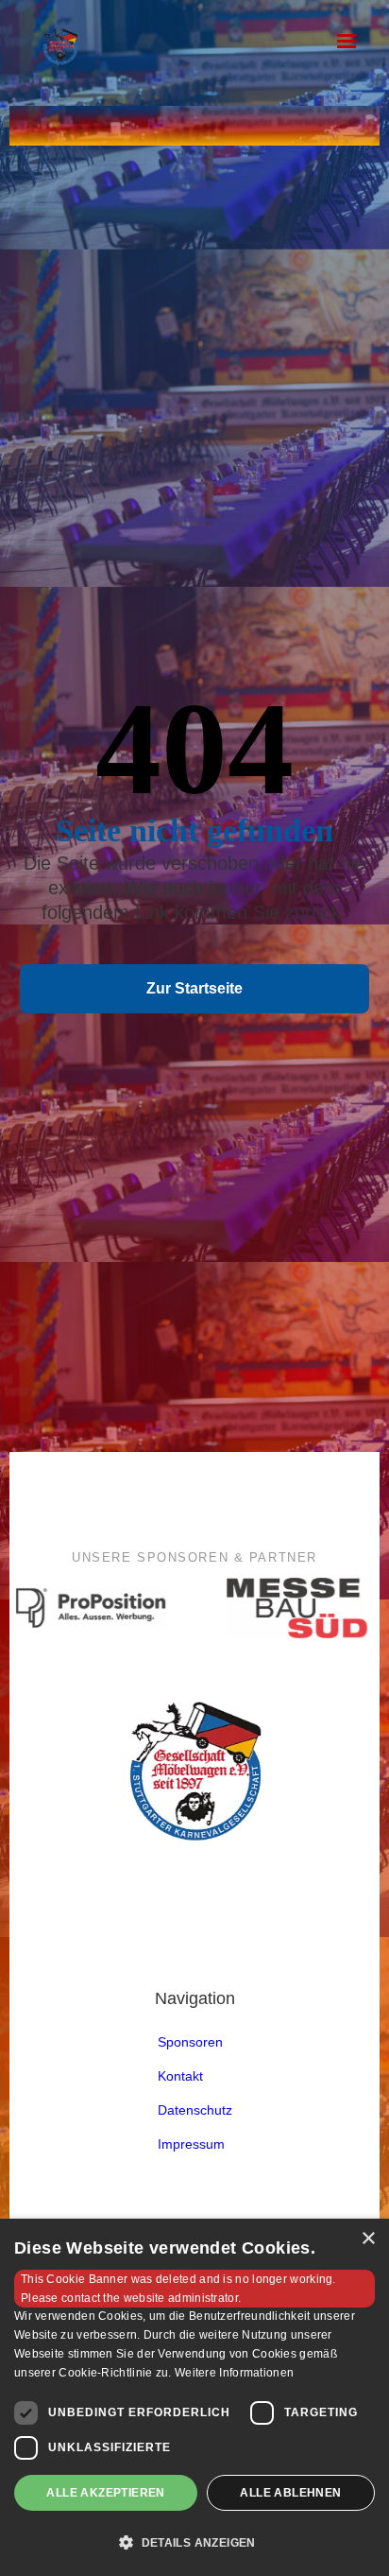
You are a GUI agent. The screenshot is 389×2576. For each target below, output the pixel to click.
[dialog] (194, 2397)
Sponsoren (190, 2042)
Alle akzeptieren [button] (105, 2493)
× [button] (368, 2239)
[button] (347, 42)
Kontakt (180, 2076)
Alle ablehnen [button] (290, 2493)
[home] (114, 49)
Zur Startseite (194, 988)
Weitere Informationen (234, 2373)
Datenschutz (195, 2110)
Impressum (191, 2144)
